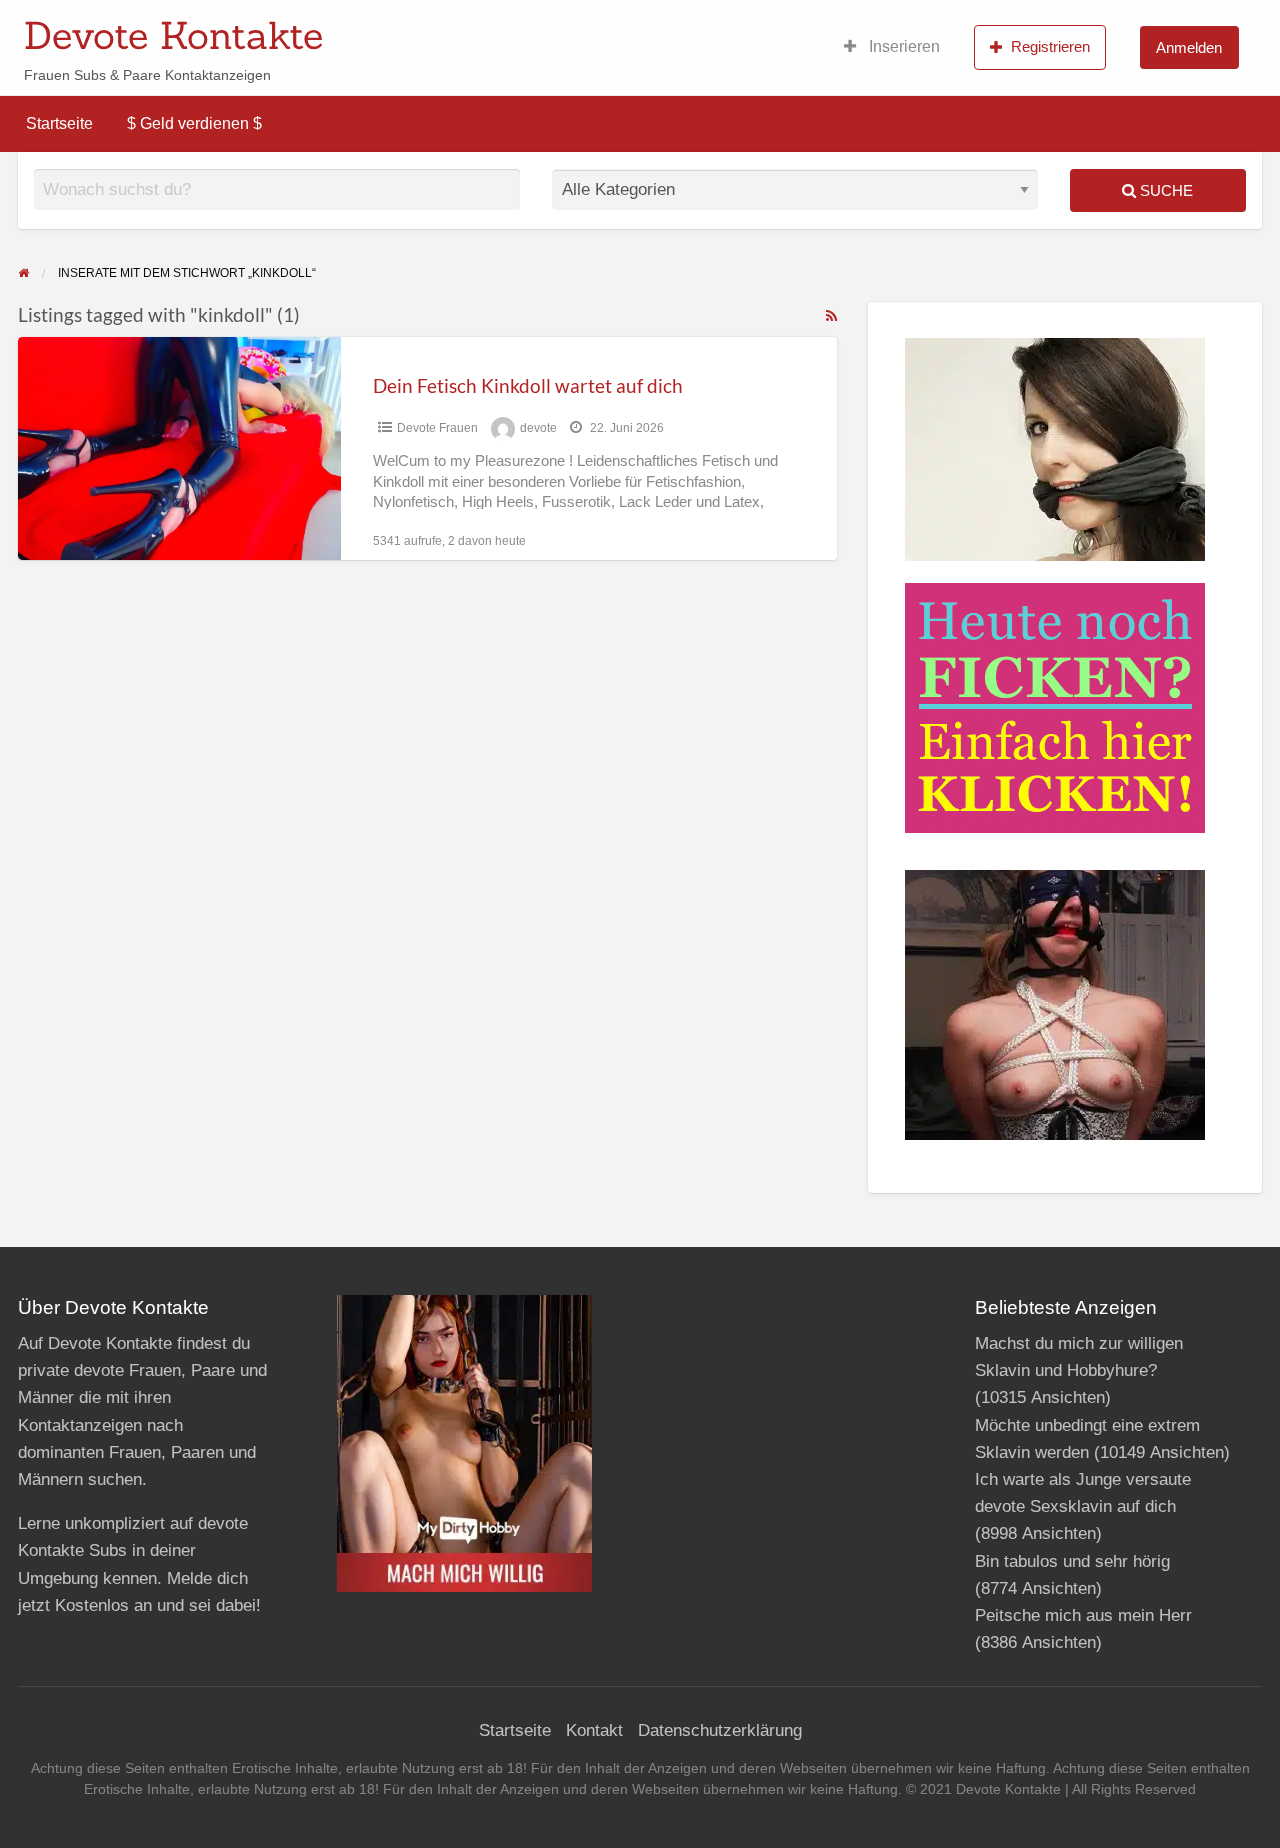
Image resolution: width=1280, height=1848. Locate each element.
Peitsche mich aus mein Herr (1083, 1615)
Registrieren (1050, 46)
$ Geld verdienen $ (194, 123)
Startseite (59, 123)
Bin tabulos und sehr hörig (1072, 1561)
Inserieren (902, 46)
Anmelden (1189, 47)
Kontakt (594, 1730)
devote (538, 428)
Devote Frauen (437, 428)
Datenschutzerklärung (720, 1730)
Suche (1164, 190)
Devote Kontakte (173, 35)
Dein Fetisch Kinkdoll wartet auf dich (528, 385)
